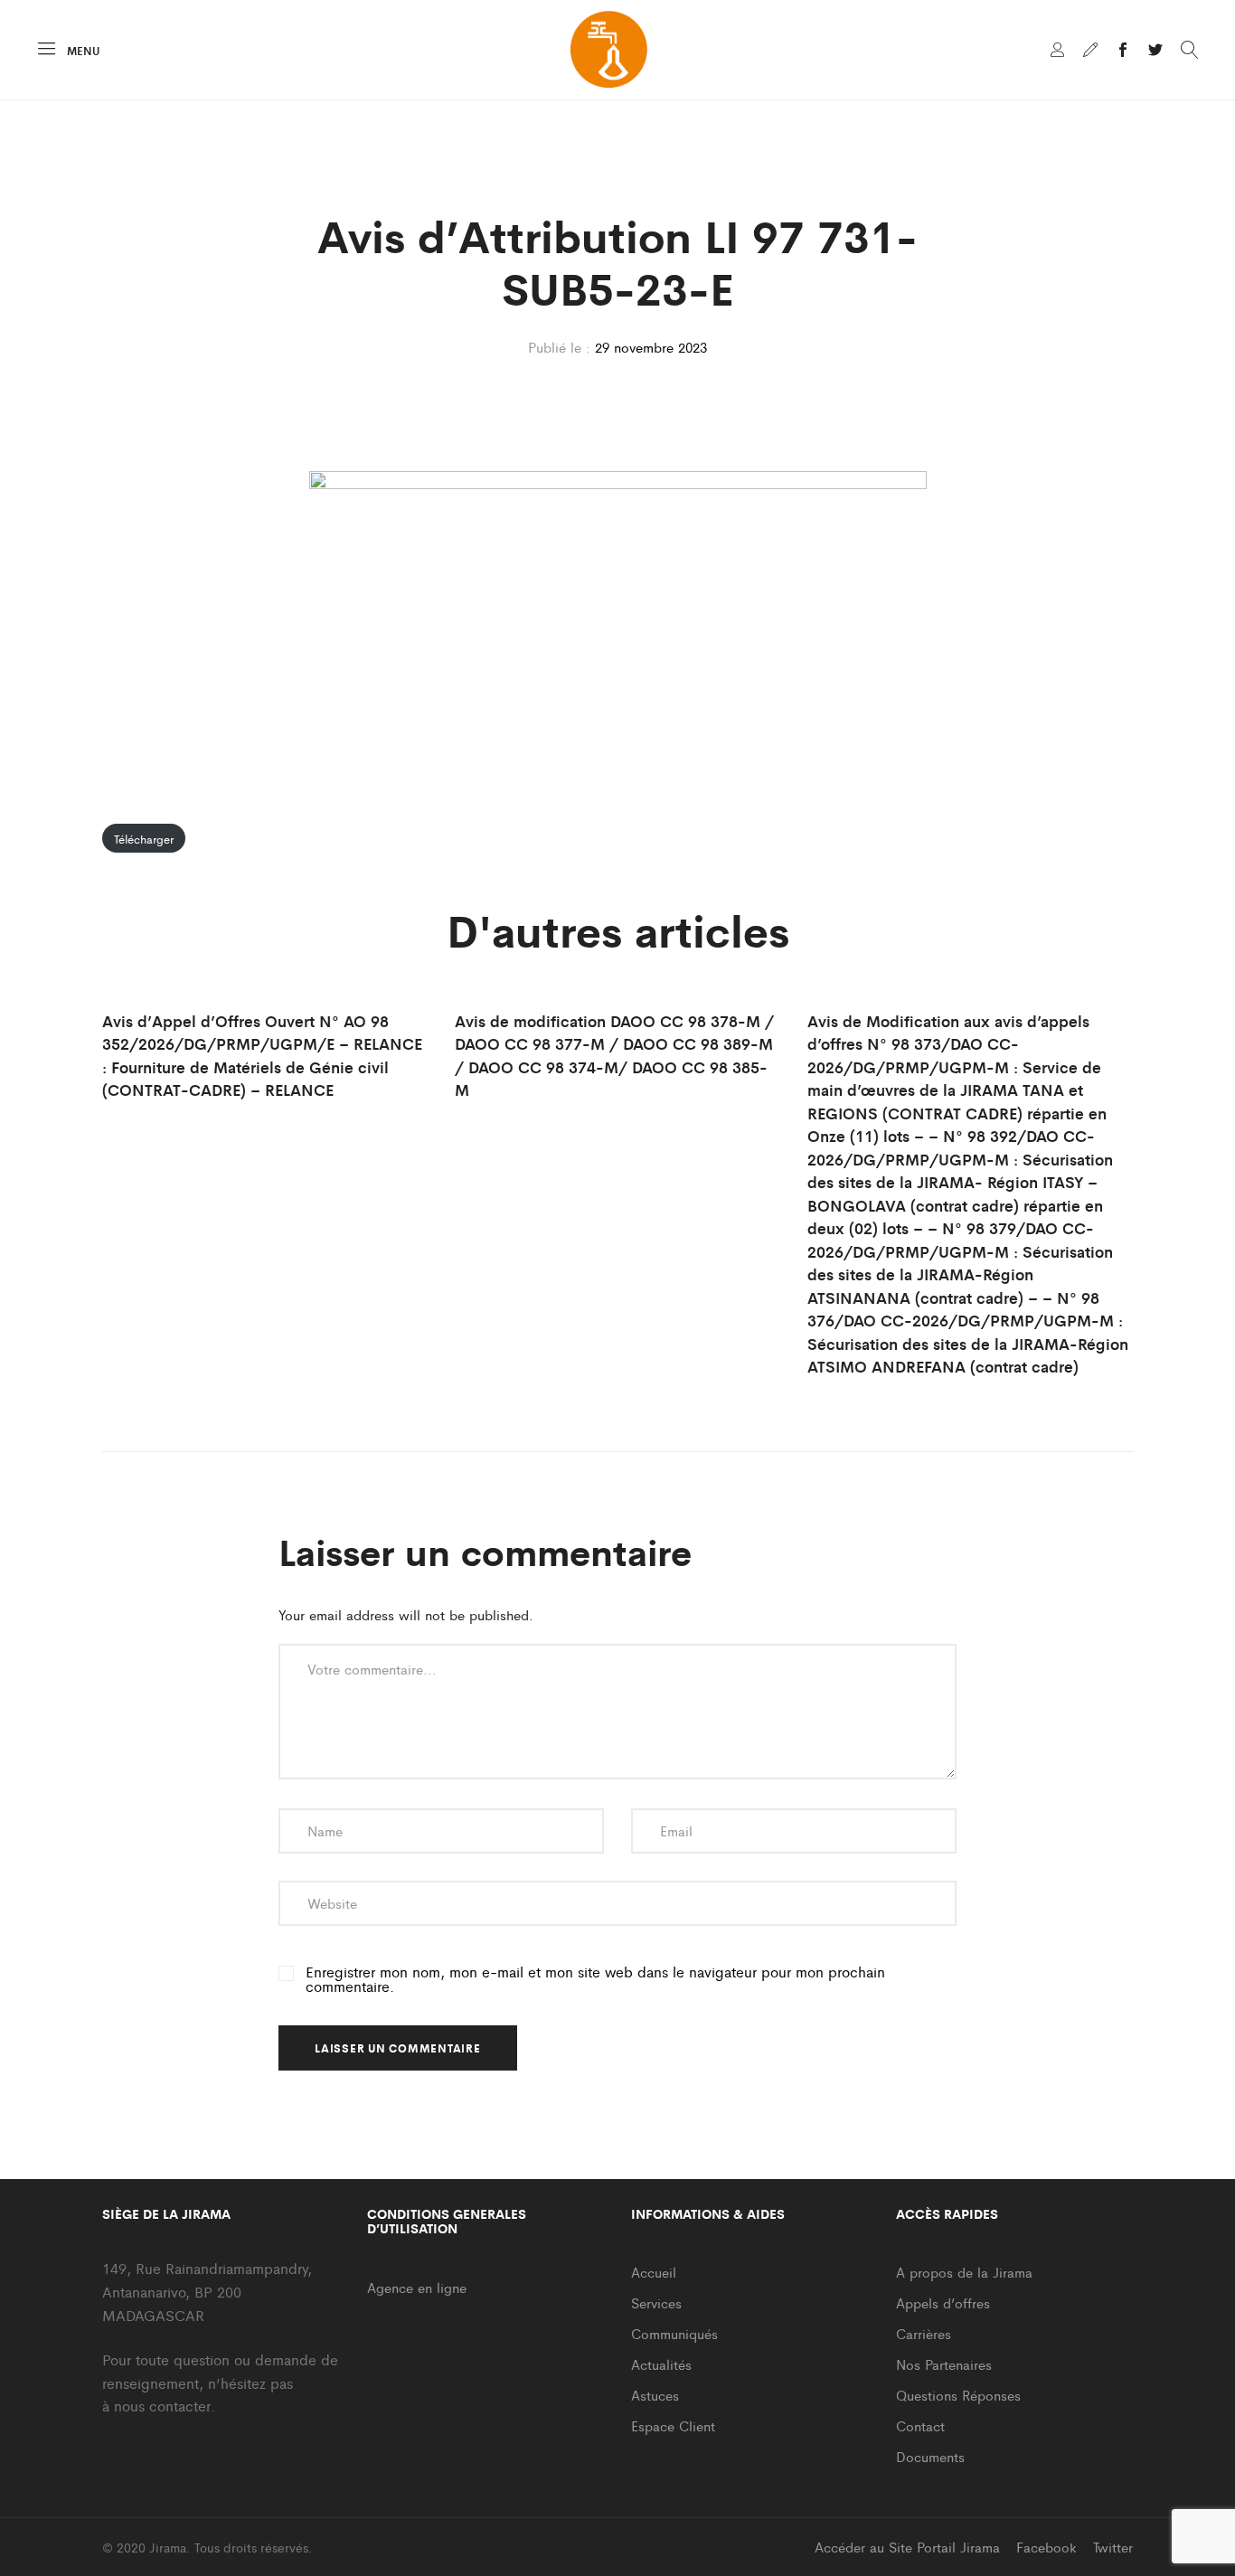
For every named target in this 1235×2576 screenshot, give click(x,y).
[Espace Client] (1058, 51)
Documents (930, 2456)
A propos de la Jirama (964, 2272)
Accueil (654, 2272)
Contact (920, 2425)
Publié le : (559, 347)
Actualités (661, 2364)
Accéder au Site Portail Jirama (907, 2547)
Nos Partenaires (944, 2364)
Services (656, 2302)
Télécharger (144, 839)
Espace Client (673, 2425)
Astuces (655, 2395)
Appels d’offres (943, 2302)
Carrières (924, 2333)
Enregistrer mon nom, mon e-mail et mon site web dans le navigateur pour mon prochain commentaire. (595, 1979)
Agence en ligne (417, 2287)
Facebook (1046, 2547)
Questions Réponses (958, 2395)
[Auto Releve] (1090, 51)
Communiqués (674, 2333)
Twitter (1113, 2547)
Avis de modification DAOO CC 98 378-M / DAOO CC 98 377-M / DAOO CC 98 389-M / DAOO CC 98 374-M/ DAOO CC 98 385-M (614, 1056)
